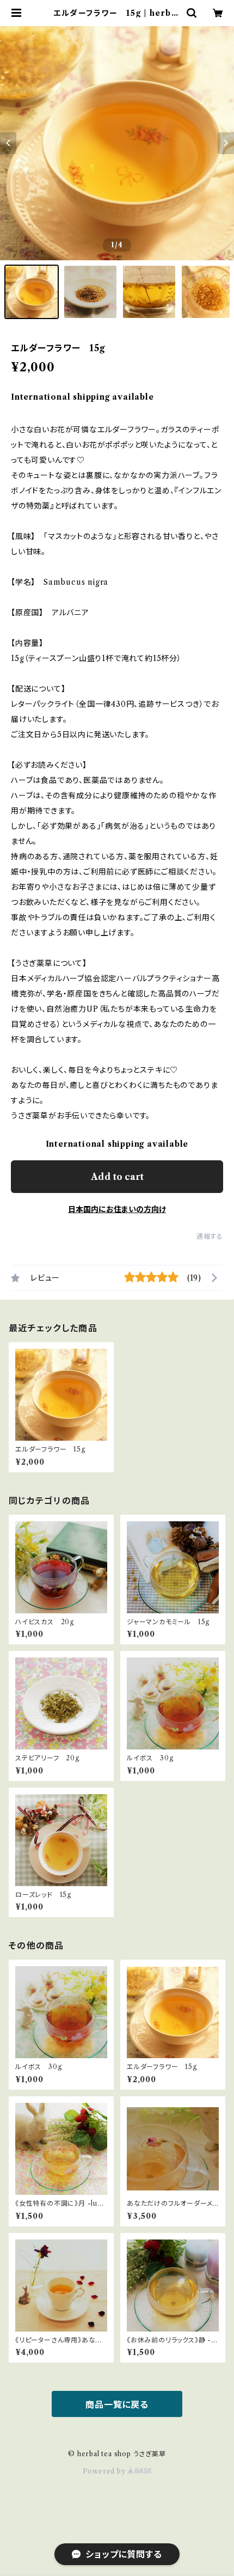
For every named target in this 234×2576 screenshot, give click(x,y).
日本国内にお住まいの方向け (117, 1209)
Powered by (105, 2471)
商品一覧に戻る (117, 2404)
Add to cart (117, 1177)
